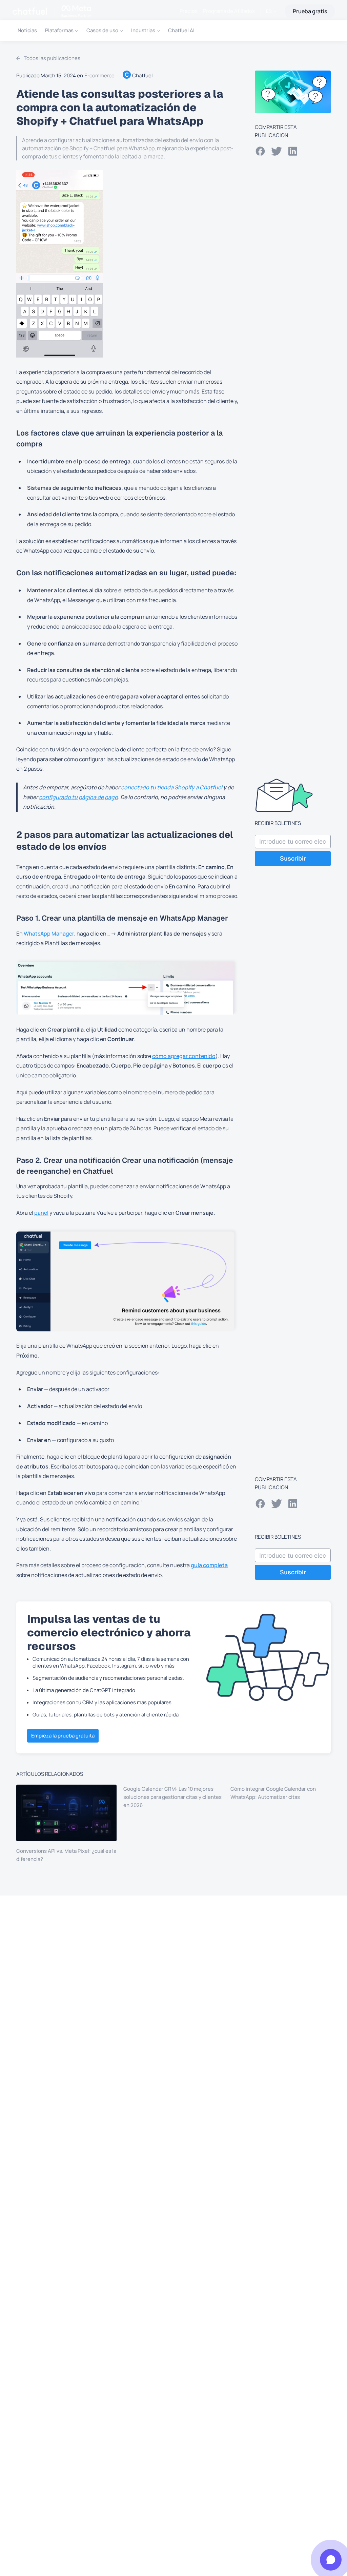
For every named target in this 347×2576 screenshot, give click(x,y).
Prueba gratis (310, 11)
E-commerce (99, 75)
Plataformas (59, 30)
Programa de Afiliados (229, 11)
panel (41, 1213)
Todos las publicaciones (52, 58)
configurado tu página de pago (78, 797)
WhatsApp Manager (49, 934)
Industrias (143, 30)
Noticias (27, 30)
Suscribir (293, 858)
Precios (189, 11)
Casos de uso (102, 30)
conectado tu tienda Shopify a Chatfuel (172, 787)
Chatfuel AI (181, 30)
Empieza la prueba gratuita (63, 1736)
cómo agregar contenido (184, 1056)
